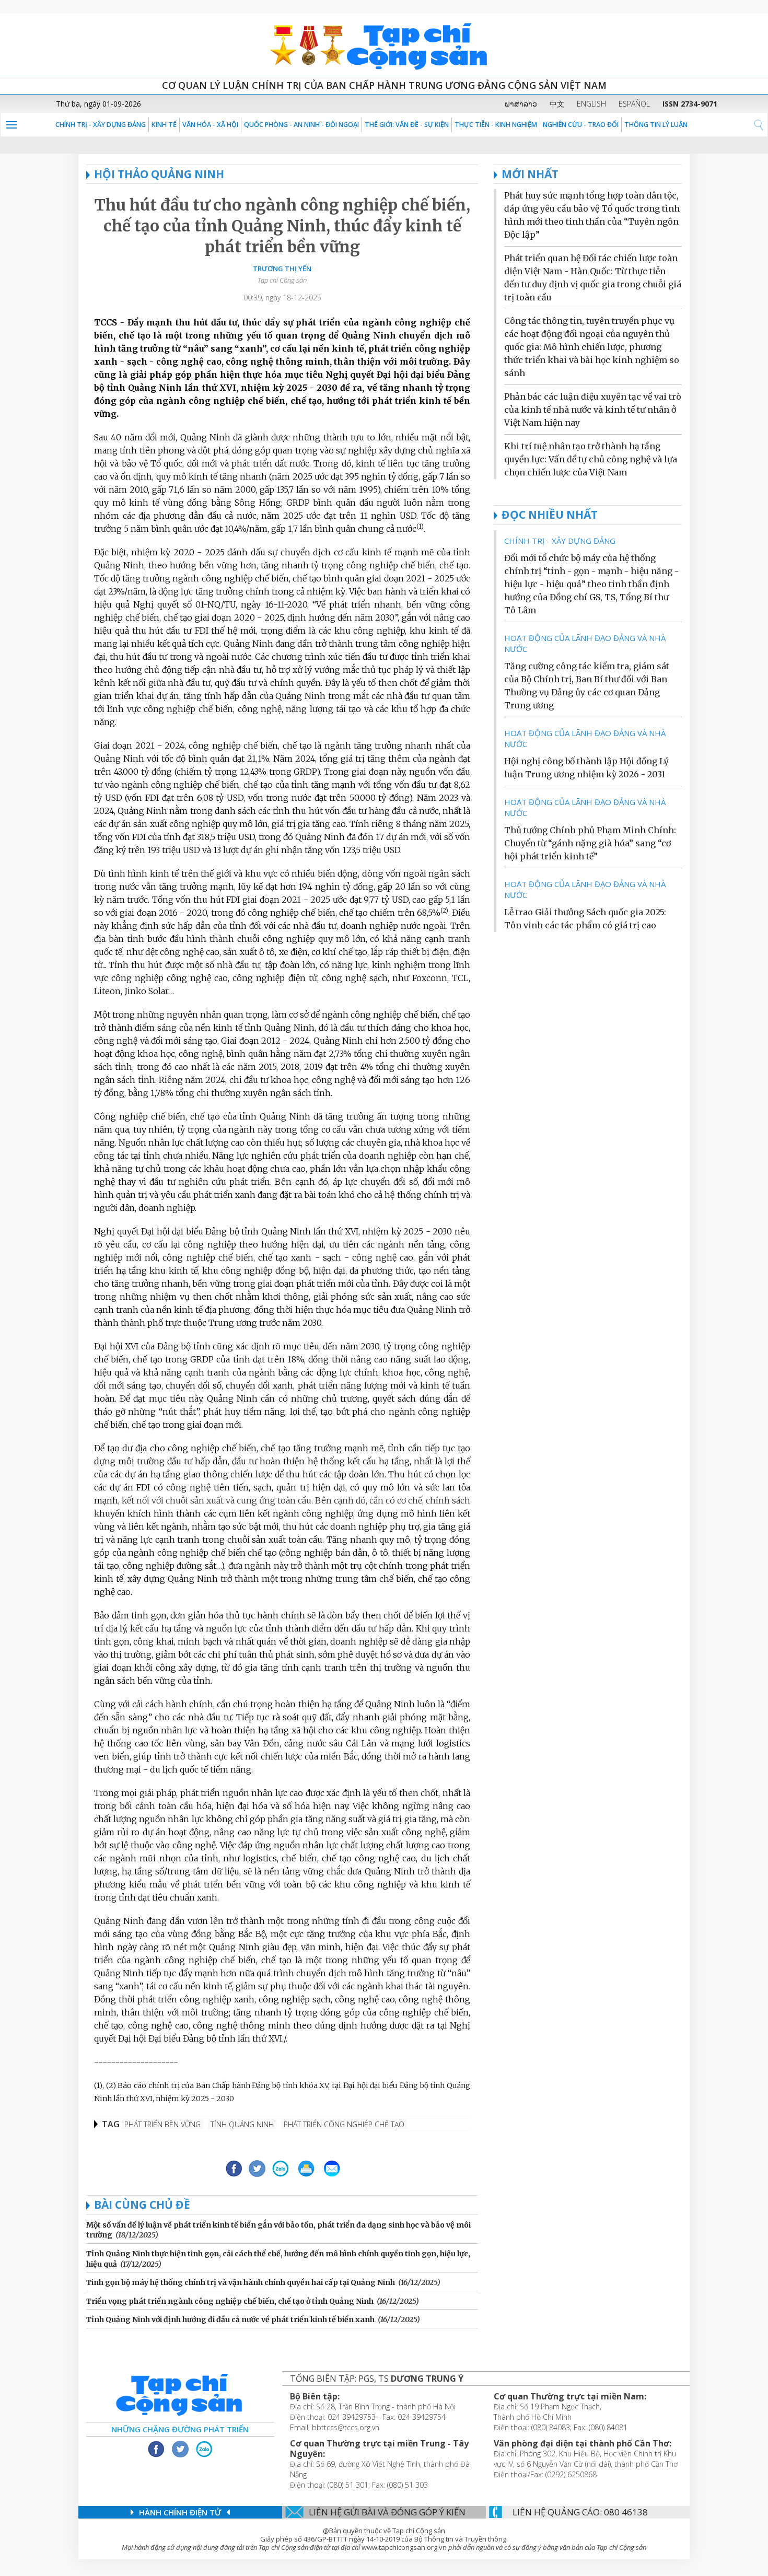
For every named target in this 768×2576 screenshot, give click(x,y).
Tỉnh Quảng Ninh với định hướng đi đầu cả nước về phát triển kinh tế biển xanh (230, 2319)
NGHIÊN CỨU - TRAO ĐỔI (581, 125)
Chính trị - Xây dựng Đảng (101, 125)
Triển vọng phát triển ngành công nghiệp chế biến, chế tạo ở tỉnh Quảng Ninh (230, 2301)
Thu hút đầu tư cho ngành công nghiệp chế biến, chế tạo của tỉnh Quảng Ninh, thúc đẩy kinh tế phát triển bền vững (282, 226)
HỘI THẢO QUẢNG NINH (159, 174)
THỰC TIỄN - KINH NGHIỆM (496, 125)
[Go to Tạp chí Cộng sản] (384, 44)
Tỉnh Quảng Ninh (242, 2124)
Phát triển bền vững (162, 2124)
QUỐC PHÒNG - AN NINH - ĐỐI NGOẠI (301, 125)
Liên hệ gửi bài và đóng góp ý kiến (387, 2512)
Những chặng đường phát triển (180, 2429)
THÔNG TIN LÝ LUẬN (656, 125)
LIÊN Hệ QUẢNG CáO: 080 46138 (580, 2512)
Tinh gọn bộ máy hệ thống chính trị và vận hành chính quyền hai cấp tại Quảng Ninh (241, 2282)
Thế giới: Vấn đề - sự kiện (407, 125)
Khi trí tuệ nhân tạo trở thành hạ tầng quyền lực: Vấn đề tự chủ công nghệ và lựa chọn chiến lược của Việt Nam (591, 459)
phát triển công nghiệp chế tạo (344, 2124)
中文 (557, 104)
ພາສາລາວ (521, 104)
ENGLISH (591, 104)
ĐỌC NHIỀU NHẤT (550, 515)
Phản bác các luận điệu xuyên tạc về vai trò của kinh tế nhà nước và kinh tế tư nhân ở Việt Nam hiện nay (593, 410)
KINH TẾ (164, 125)
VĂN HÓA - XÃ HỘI (210, 125)
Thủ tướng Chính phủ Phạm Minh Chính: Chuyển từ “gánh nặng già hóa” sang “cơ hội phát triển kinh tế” (590, 843)
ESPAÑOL (634, 104)
